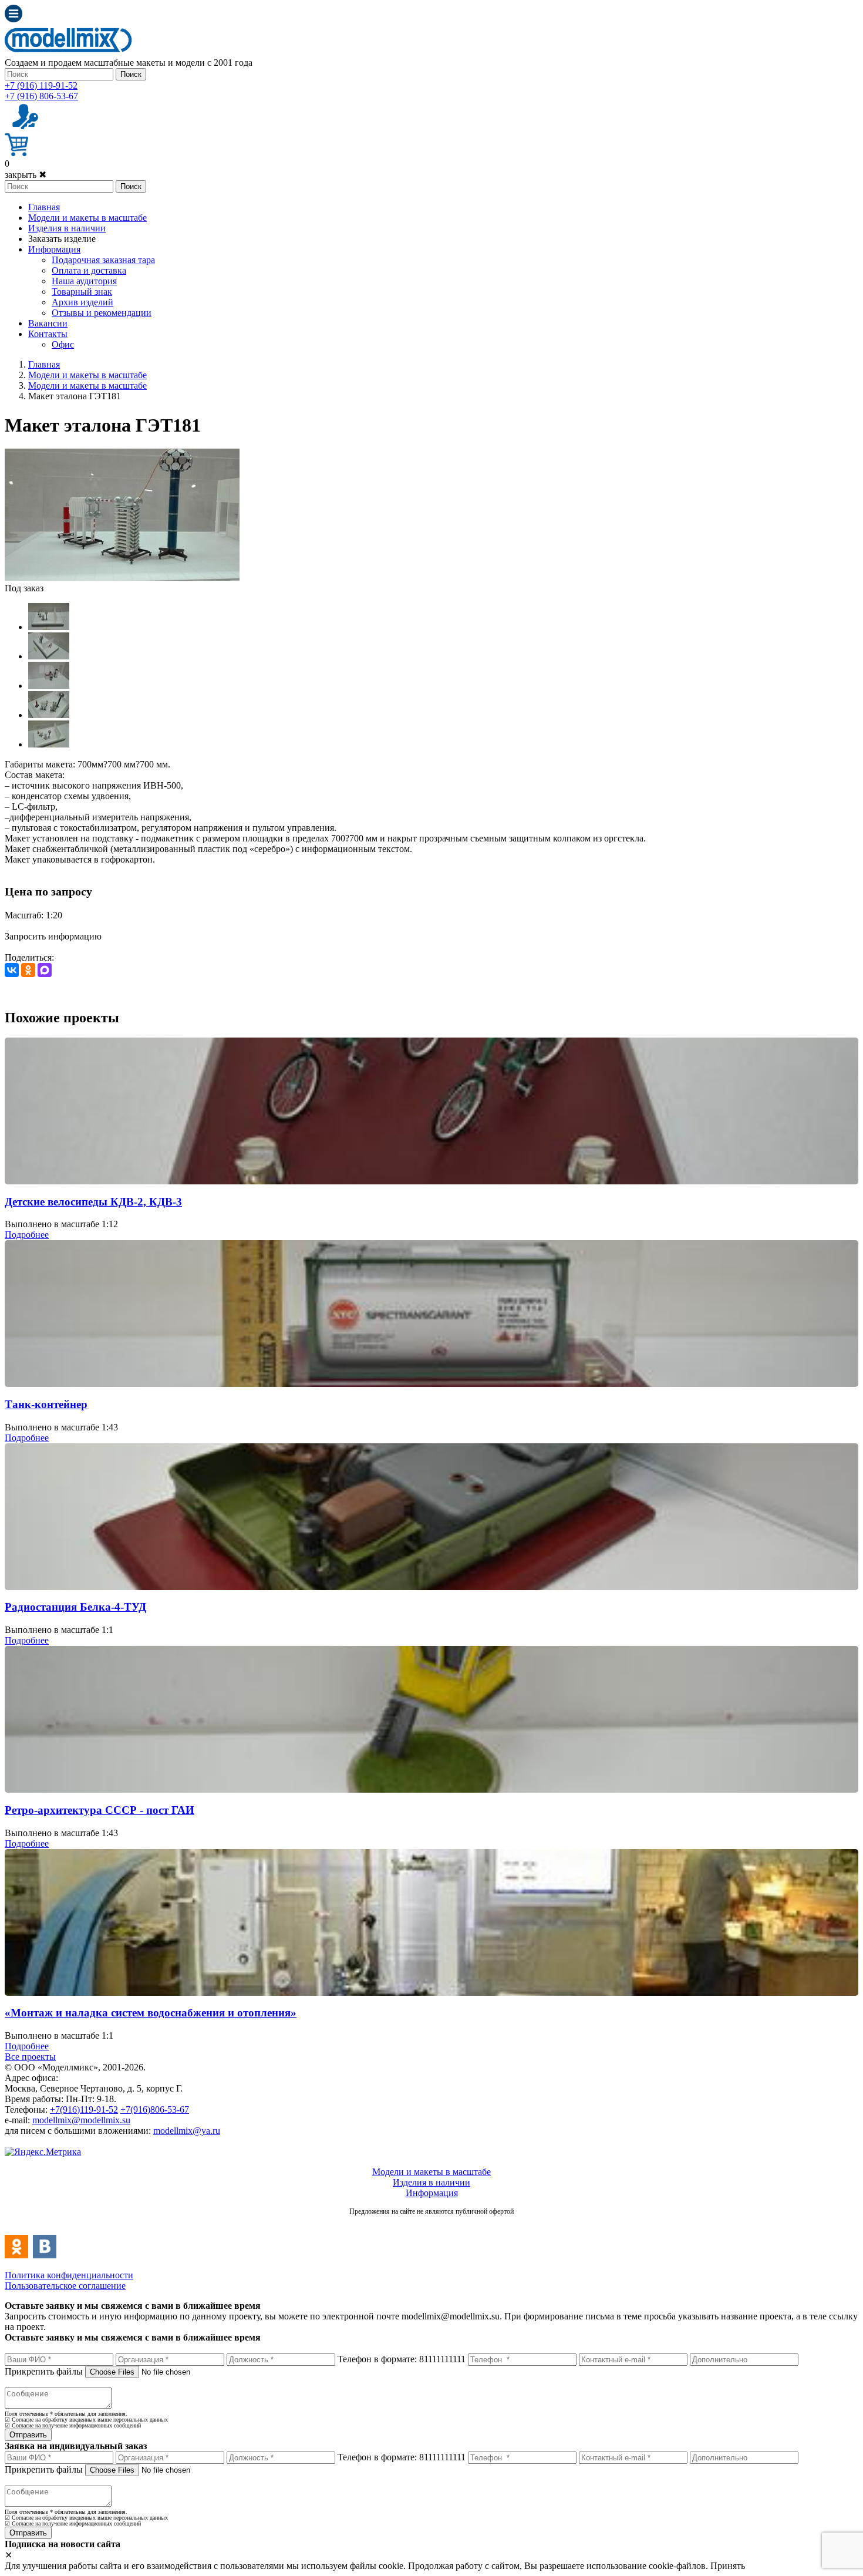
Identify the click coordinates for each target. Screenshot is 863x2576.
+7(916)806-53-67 (155, 2109)
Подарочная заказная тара (103, 260)
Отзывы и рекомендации (102, 313)
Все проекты (30, 2057)
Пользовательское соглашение (65, 2286)
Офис (63, 344)
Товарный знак (82, 292)
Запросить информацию (53, 936)
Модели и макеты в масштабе (87, 218)
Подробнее (27, 1235)
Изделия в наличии (67, 228)
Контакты (48, 334)
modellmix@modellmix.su (81, 2120)
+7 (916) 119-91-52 (41, 85)
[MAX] (45, 970)
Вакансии (48, 323)
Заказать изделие (62, 239)
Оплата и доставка (89, 270)
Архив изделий (82, 302)
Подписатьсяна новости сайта (431, 2224)
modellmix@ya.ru (187, 2131)
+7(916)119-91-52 (84, 2109)
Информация (54, 249)
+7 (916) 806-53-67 (41, 96)
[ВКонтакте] (12, 970)
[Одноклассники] (28, 970)
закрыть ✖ (26, 175)
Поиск (131, 74)
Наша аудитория (84, 281)
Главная (44, 207)
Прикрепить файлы (44, 2371)
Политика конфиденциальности (69, 2275)
